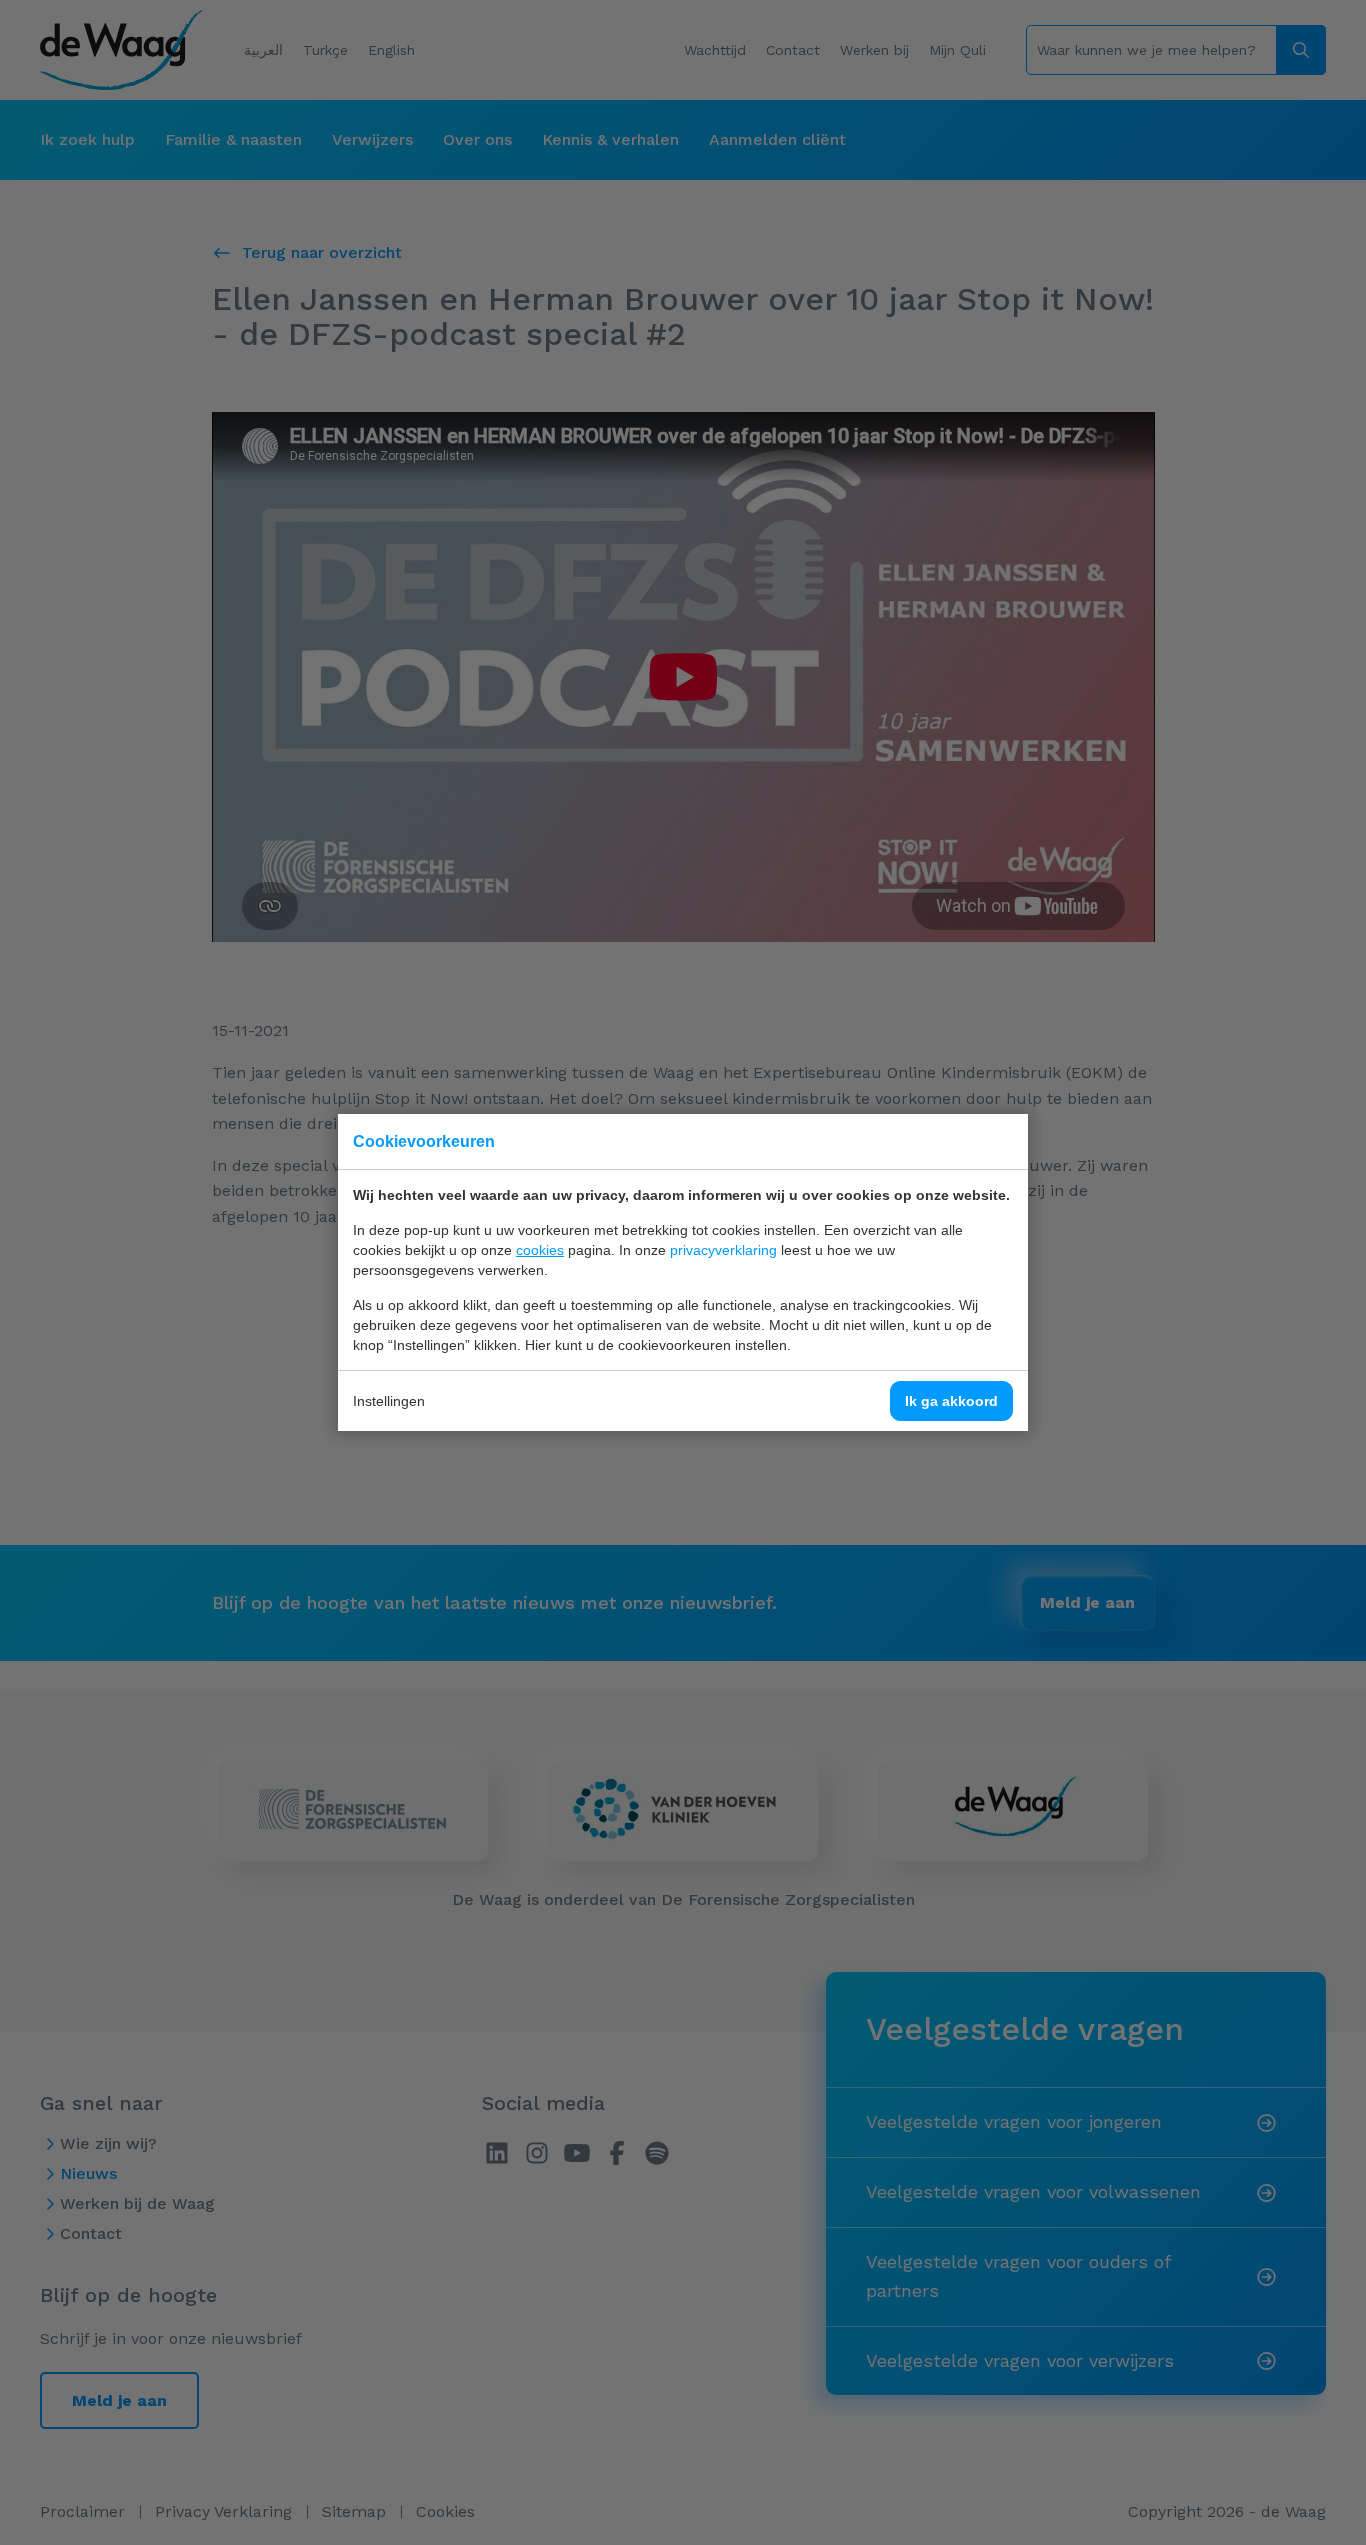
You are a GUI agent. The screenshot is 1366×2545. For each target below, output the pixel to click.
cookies (540, 1250)
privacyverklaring (723, 1250)
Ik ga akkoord (951, 1401)
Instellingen (389, 1401)
